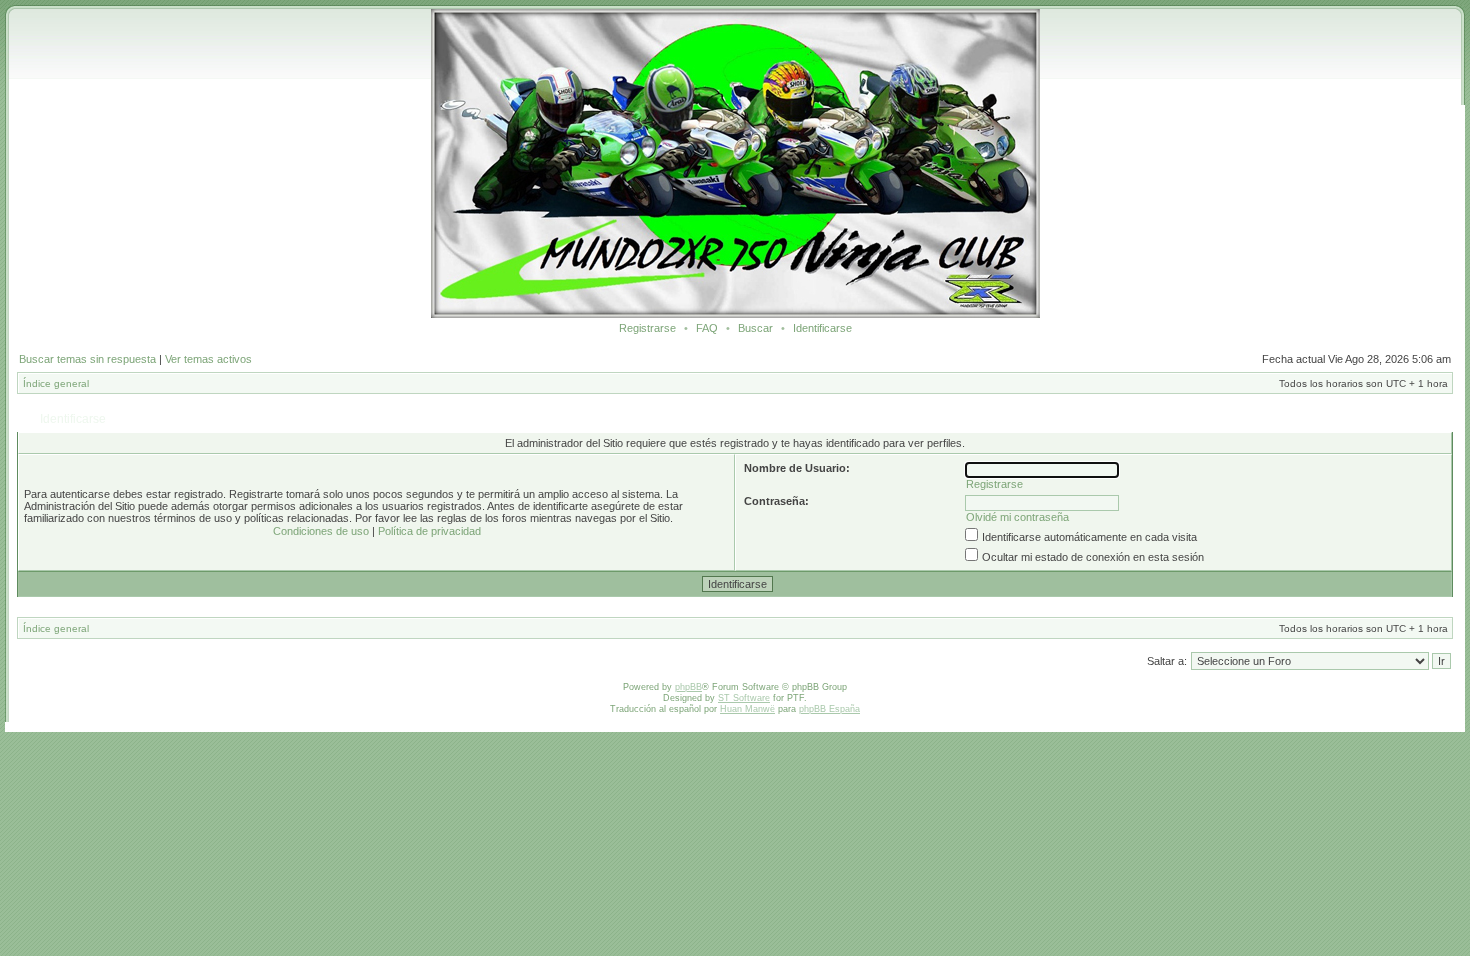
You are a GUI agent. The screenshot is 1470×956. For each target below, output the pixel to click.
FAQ (707, 328)
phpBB (688, 687)
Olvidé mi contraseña (1017, 517)
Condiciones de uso (321, 531)
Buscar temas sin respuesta (87, 359)
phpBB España (829, 709)
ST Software (744, 698)
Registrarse (647, 328)
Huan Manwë (747, 709)
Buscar (755, 328)
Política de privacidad (429, 531)
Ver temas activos (208, 359)
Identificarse (822, 328)
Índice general (56, 383)
